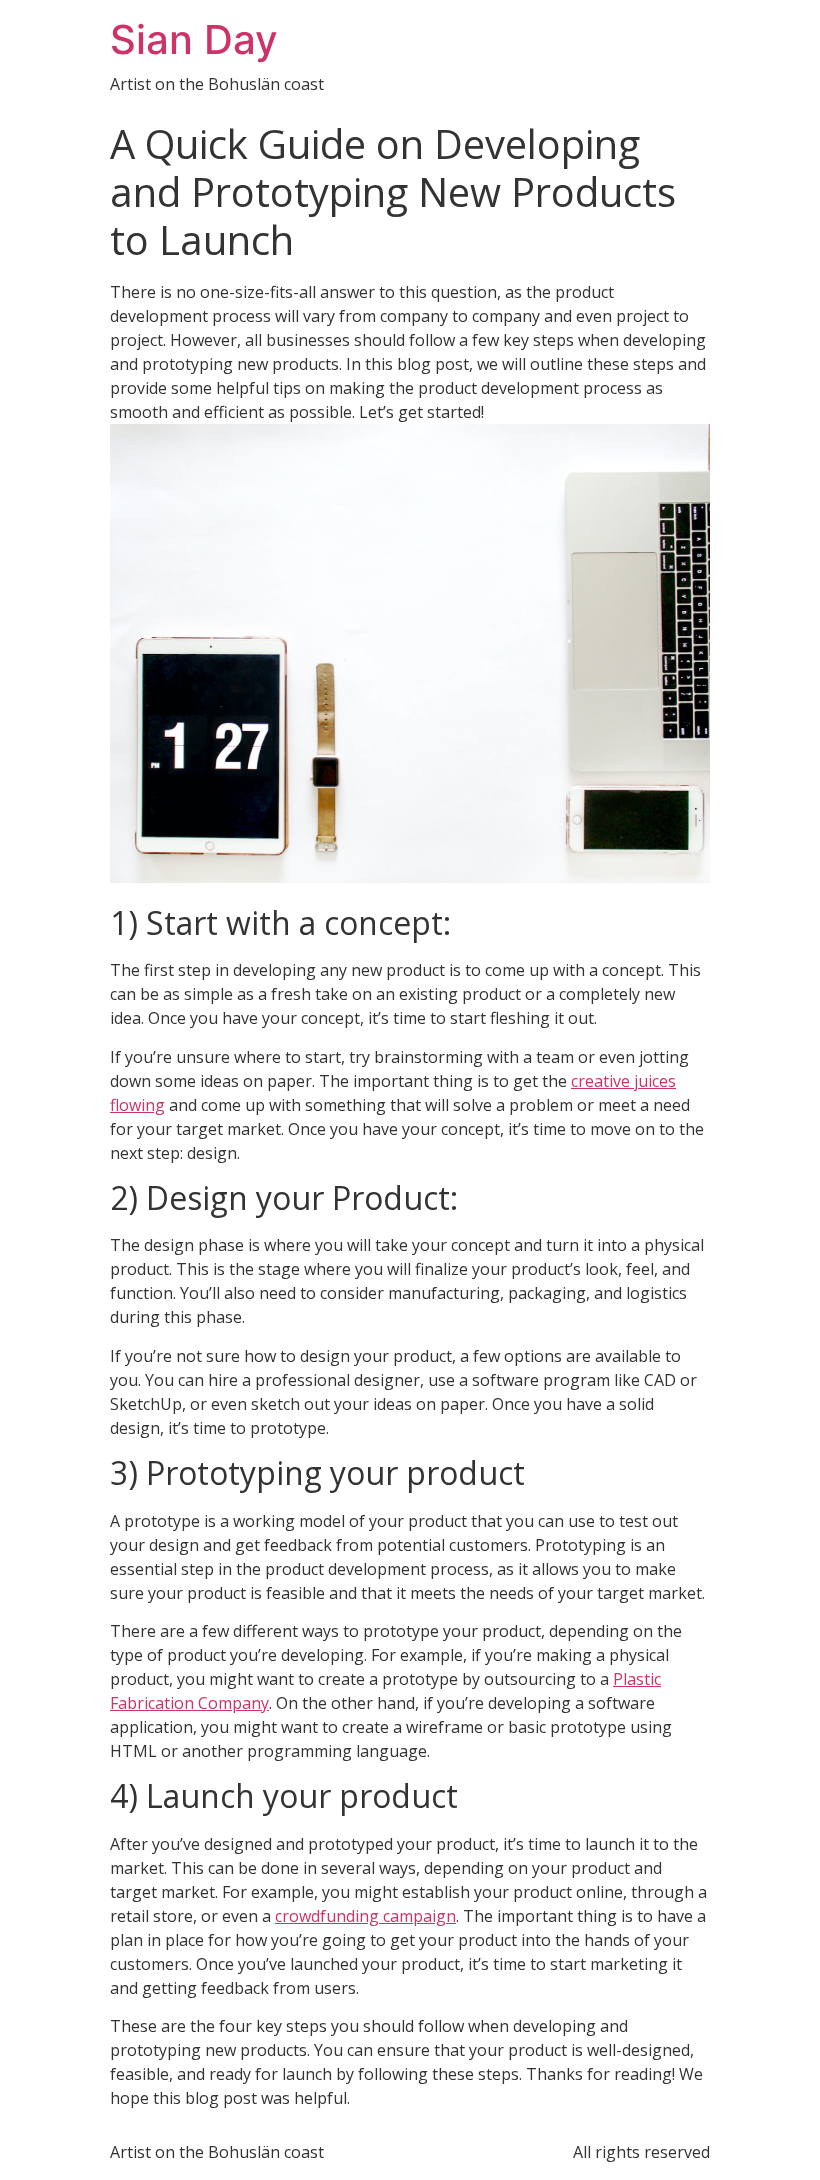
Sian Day (194, 39)
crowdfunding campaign (365, 1916)
